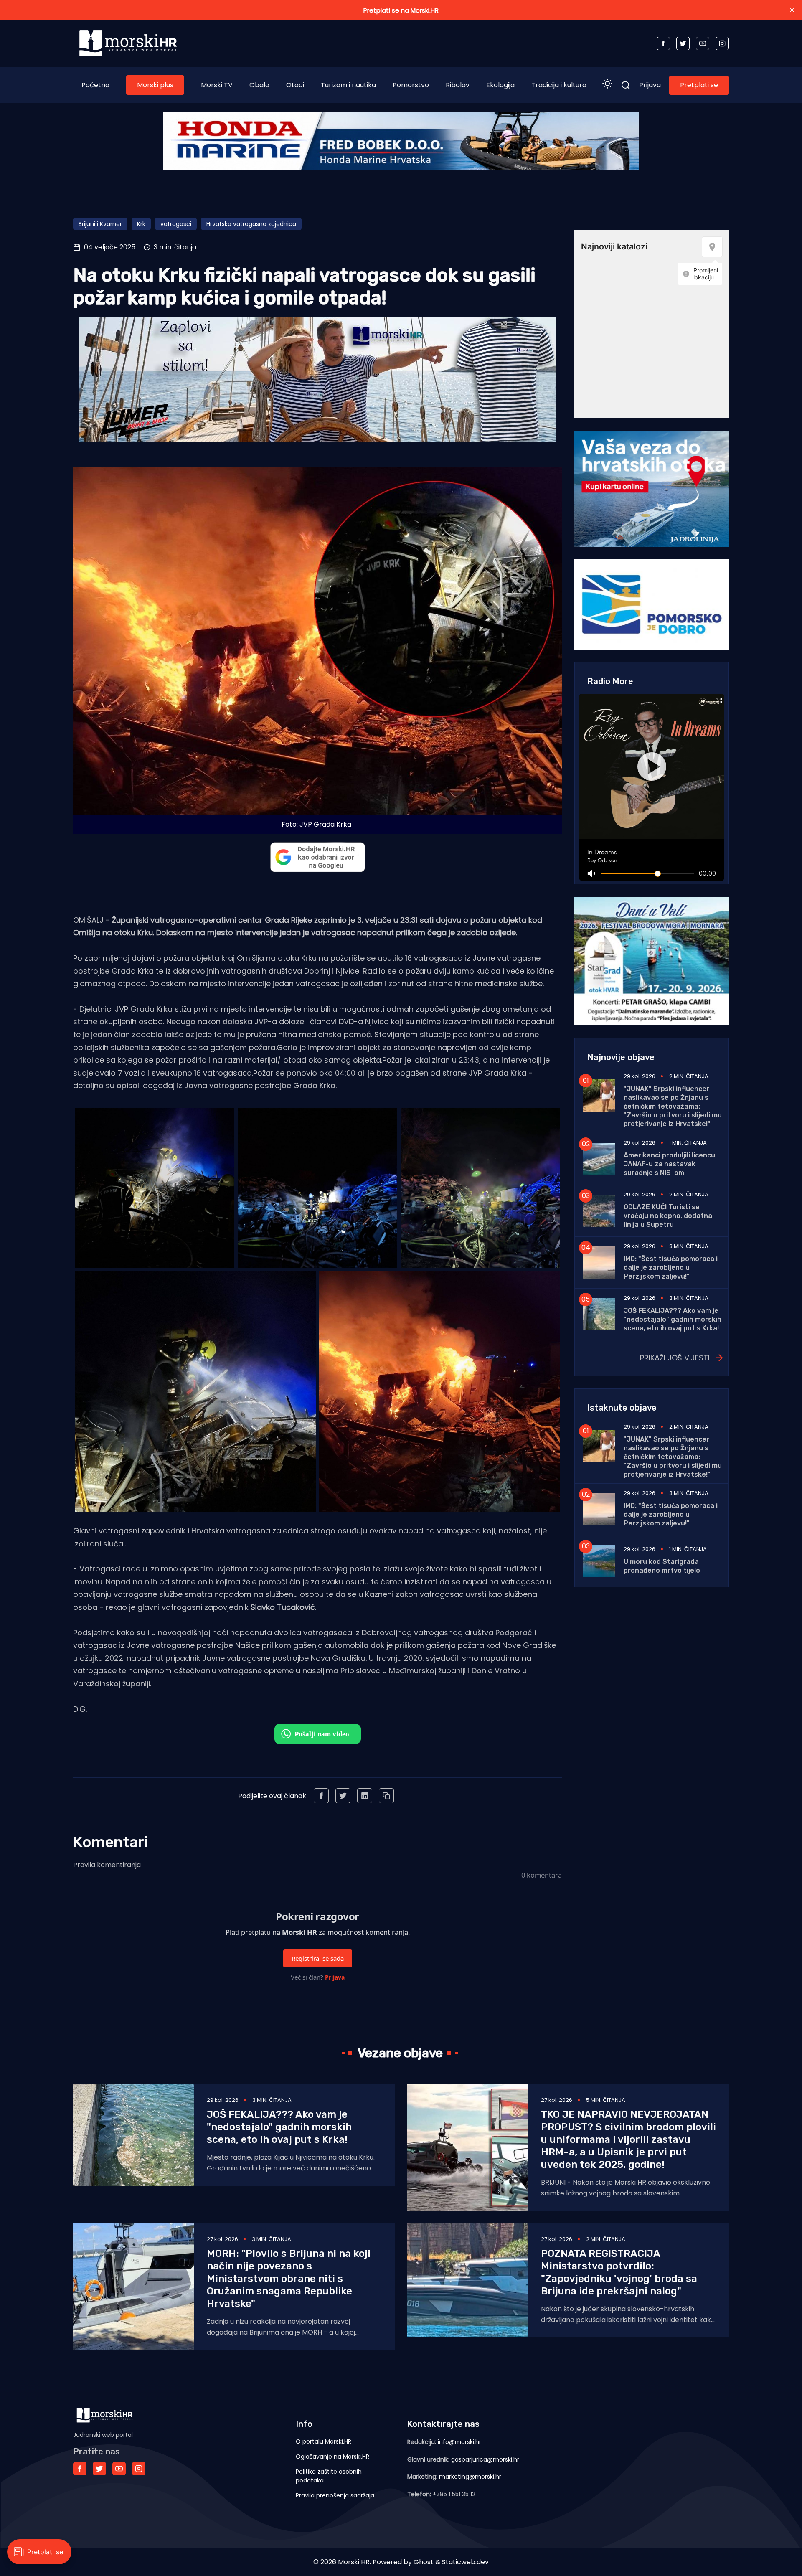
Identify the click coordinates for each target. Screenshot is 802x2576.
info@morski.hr (459, 2442)
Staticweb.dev (465, 2562)
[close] (792, 10)
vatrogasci (176, 224)
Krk (141, 224)
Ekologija (500, 85)
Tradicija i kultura (559, 85)
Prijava (650, 85)
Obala (259, 85)
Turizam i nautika (348, 85)
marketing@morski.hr (470, 2477)
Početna (95, 85)
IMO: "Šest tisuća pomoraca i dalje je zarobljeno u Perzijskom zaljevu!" (671, 1268)
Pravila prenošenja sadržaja (335, 2495)
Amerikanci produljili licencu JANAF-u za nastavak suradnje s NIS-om (669, 1164)
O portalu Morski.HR (324, 2441)
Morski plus (155, 85)
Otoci (295, 85)
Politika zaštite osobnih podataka (329, 2476)
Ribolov (458, 85)
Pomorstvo (411, 85)
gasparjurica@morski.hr (485, 2459)
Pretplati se (699, 85)
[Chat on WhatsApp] (318, 1734)
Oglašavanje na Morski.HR (332, 2457)
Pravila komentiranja (107, 1865)
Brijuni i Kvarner (100, 224)
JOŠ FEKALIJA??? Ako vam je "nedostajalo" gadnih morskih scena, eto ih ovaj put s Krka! (673, 1319)
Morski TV (217, 85)
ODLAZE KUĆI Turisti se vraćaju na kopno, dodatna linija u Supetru (668, 1216)
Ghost (424, 2562)
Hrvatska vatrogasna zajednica (251, 224)
